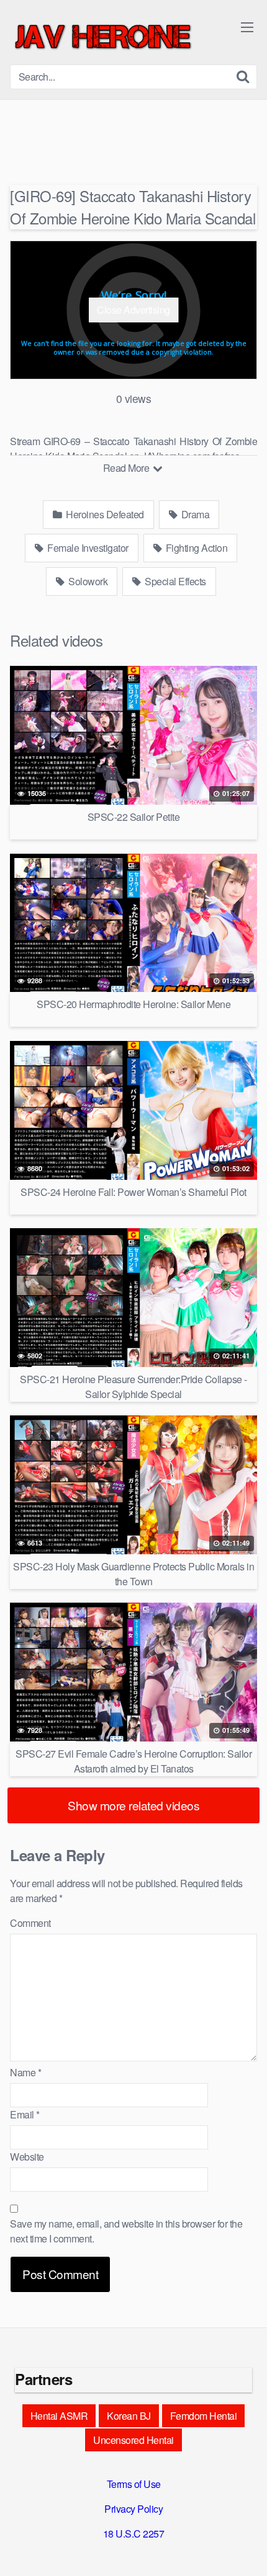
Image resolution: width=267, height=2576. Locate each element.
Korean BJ (129, 2416)
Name (25, 2072)
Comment (30, 1923)
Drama (194, 514)
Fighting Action (195, 548)
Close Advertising (133, 310)
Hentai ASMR (59, 2416)
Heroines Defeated (104, 514)
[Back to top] (245, 2549)
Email (25, 2114)
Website (27, 2157)
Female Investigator (87, 548)
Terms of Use (134, 2484)
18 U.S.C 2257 (134, 2534)
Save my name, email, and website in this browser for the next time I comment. (126, 2231)
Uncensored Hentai (133, 2440)
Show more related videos (133, 1805)
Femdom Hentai (204, 2416)
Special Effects (174, 581)
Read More (127, 468)
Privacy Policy (133, 2509)
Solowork (87, 581)
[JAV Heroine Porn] (103, 37)
